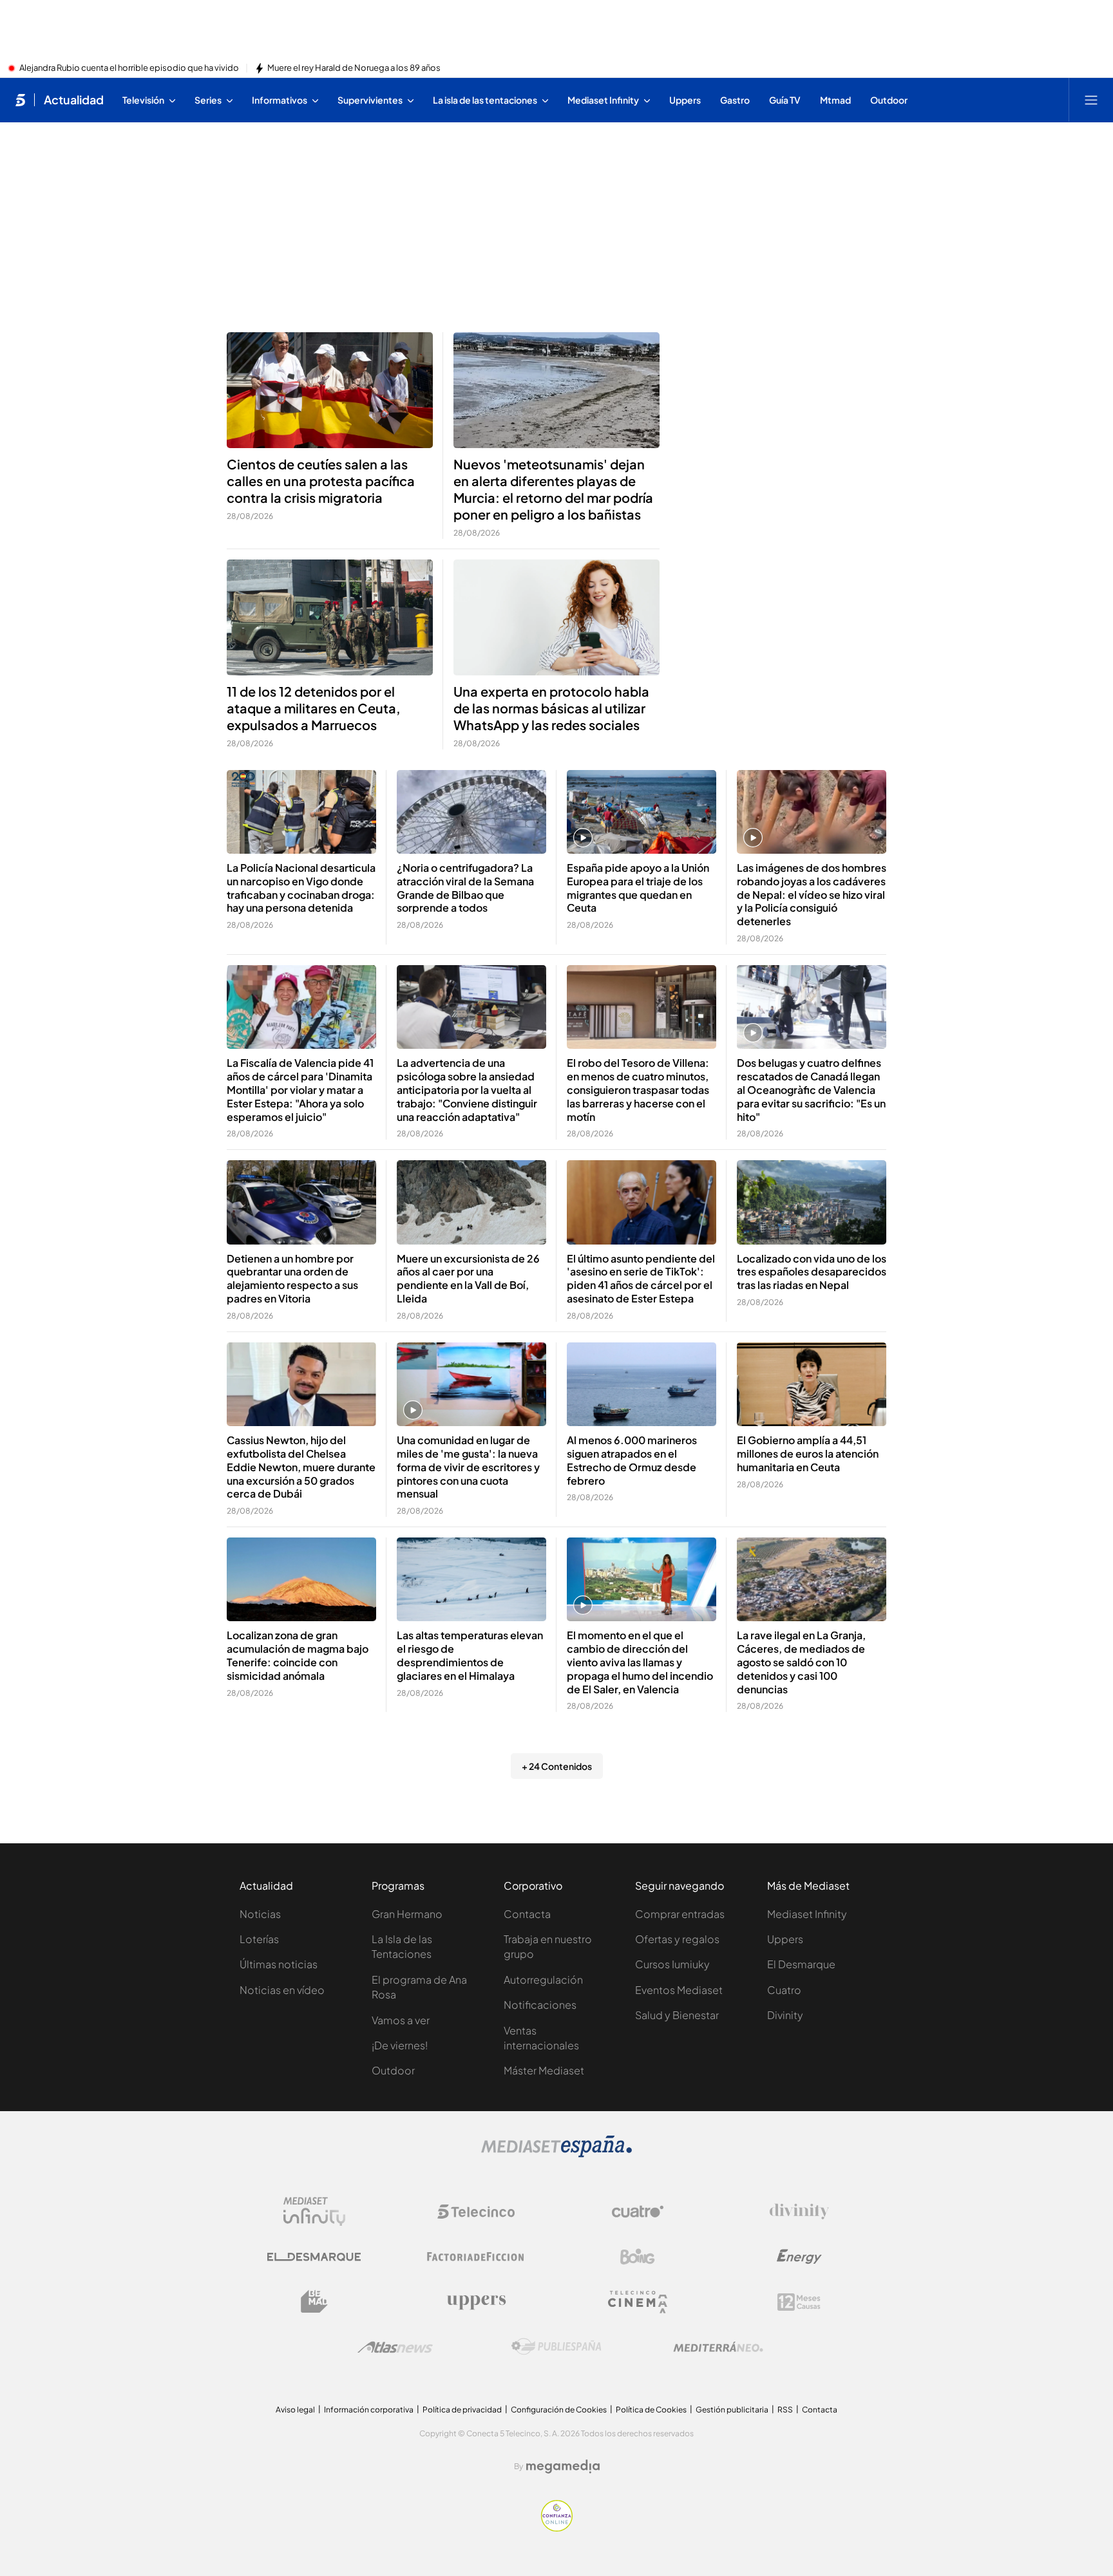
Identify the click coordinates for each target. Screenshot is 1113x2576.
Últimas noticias (279, 1964)
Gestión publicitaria (732, 2410)
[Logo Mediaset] (556, 2154)
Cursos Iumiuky (672, 1964)
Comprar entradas (680, 1914)
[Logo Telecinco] (476, 2212)
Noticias (260, 1914)
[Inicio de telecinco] (20, 100)
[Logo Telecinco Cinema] (638, 2302)
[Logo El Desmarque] (314, 2257)
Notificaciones (540, 2005)
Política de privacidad (462, 2410)
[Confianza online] (557, 2528)
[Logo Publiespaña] (556, 2347)
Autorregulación (543, 1979)
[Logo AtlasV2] (395, 2347)
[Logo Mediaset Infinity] (314, 2212)
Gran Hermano (407, 1914)
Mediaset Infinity (807, 1914)
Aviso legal (295, 2410)
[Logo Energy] (799, 2257)
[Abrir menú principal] (1091, 100)
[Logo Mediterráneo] (718, 2347)
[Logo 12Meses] (799, 2302)
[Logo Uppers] (476, 2302)
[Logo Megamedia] (563, 2467)
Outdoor (393, 2070)
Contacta (527, 1914)
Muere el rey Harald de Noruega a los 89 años (354, 68)
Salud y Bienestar (677, 2015)
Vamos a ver (401, 2020)
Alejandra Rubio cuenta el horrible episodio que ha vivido (129, 68)
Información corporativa (369, 2410)
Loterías (259, 1939)
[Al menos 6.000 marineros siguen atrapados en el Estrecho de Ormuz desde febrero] (642, 1385)
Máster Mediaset (544, 2070)
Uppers (785, 1939)
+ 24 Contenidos (557, 1766)
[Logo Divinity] (799, 2212)
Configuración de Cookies (559, 2410)
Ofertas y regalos (677, 1939)
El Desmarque (801, 1964)
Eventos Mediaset (679, 1990)
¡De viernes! (400, 2045)
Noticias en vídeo (282, 1990)
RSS (785, 2410)
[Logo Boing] (638, 2257)
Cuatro (784, 1990)
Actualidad (74, 100)
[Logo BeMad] (314, 2302)
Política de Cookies (651, 2410)
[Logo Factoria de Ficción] (476, 2257)
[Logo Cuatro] (638, 2212)
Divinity (785, 2015)
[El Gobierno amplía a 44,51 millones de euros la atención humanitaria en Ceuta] (812, 1385)
